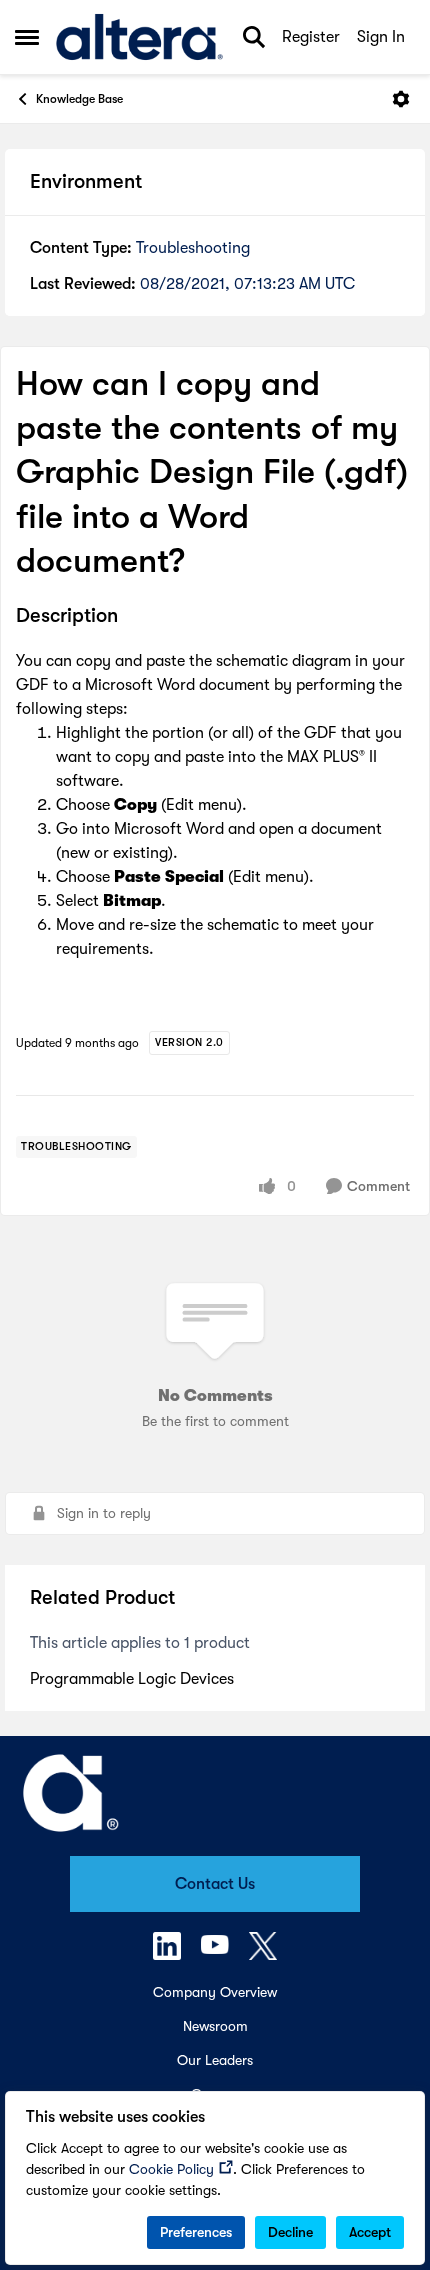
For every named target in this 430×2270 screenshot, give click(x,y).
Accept (370, 2232)
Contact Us (215, 1884)
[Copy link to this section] (133, 617)
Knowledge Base (79, 99)
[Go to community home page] (139, 37)
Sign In (381, 37)
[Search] (254, 37)
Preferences (196, 2232)
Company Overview (215, 1992)
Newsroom (215, 2026)
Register (311, 37)
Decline (290, 2232)
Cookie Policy (171, 2169)
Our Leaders (215, 2060)
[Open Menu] (401, 99)
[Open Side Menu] (27, 37)
